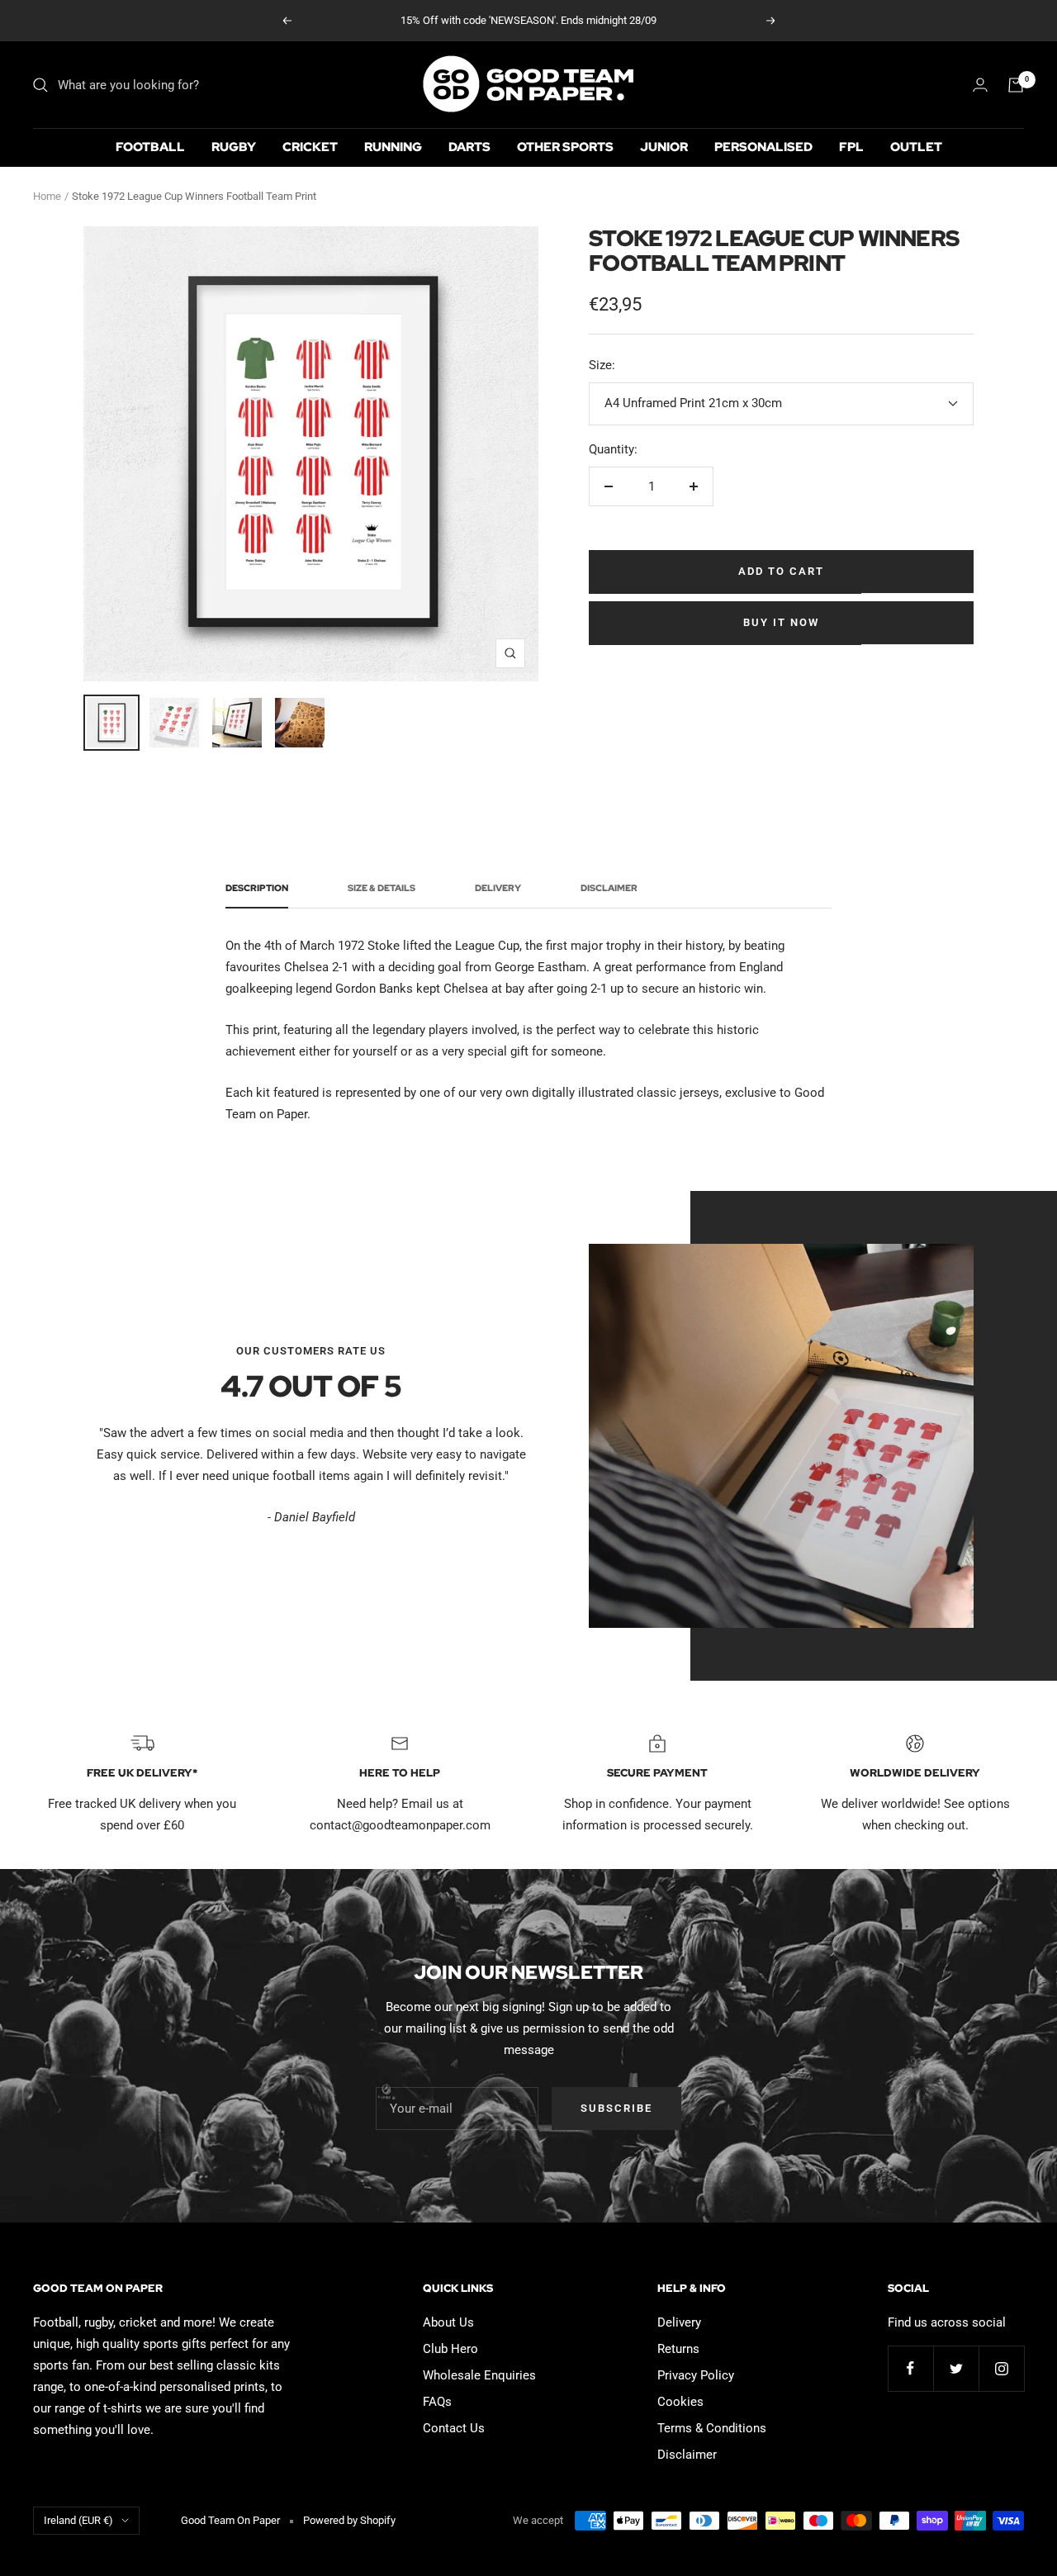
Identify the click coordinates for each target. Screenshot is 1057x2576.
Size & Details (382, 888)
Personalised (763, 147)
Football (150, 147)
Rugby (234, 147)
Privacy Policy (696, 2375)
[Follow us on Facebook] (910, 2368)
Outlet (916, 147)
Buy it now (781, 622)
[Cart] (1016, 85)
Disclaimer (609, 888)
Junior (664, 147)
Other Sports (565, 147)
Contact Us (454, 2428)
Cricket (310, 147)
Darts (469, 147)
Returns (678, 2349)
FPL (851, 147)
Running (393, 147)
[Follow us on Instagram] (1001, 2368)
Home (47, 196)
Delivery (498, 888)
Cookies (680, 2402)
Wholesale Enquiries (479, 2375)
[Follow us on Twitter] (956, 2368)
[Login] (980, 85)
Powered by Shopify (349, 2520)
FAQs (437, 2402)
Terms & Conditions (712, 2428)
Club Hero (450, 2349)
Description (257, 888)
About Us (448, 2322)
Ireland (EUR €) (78, 2520)
